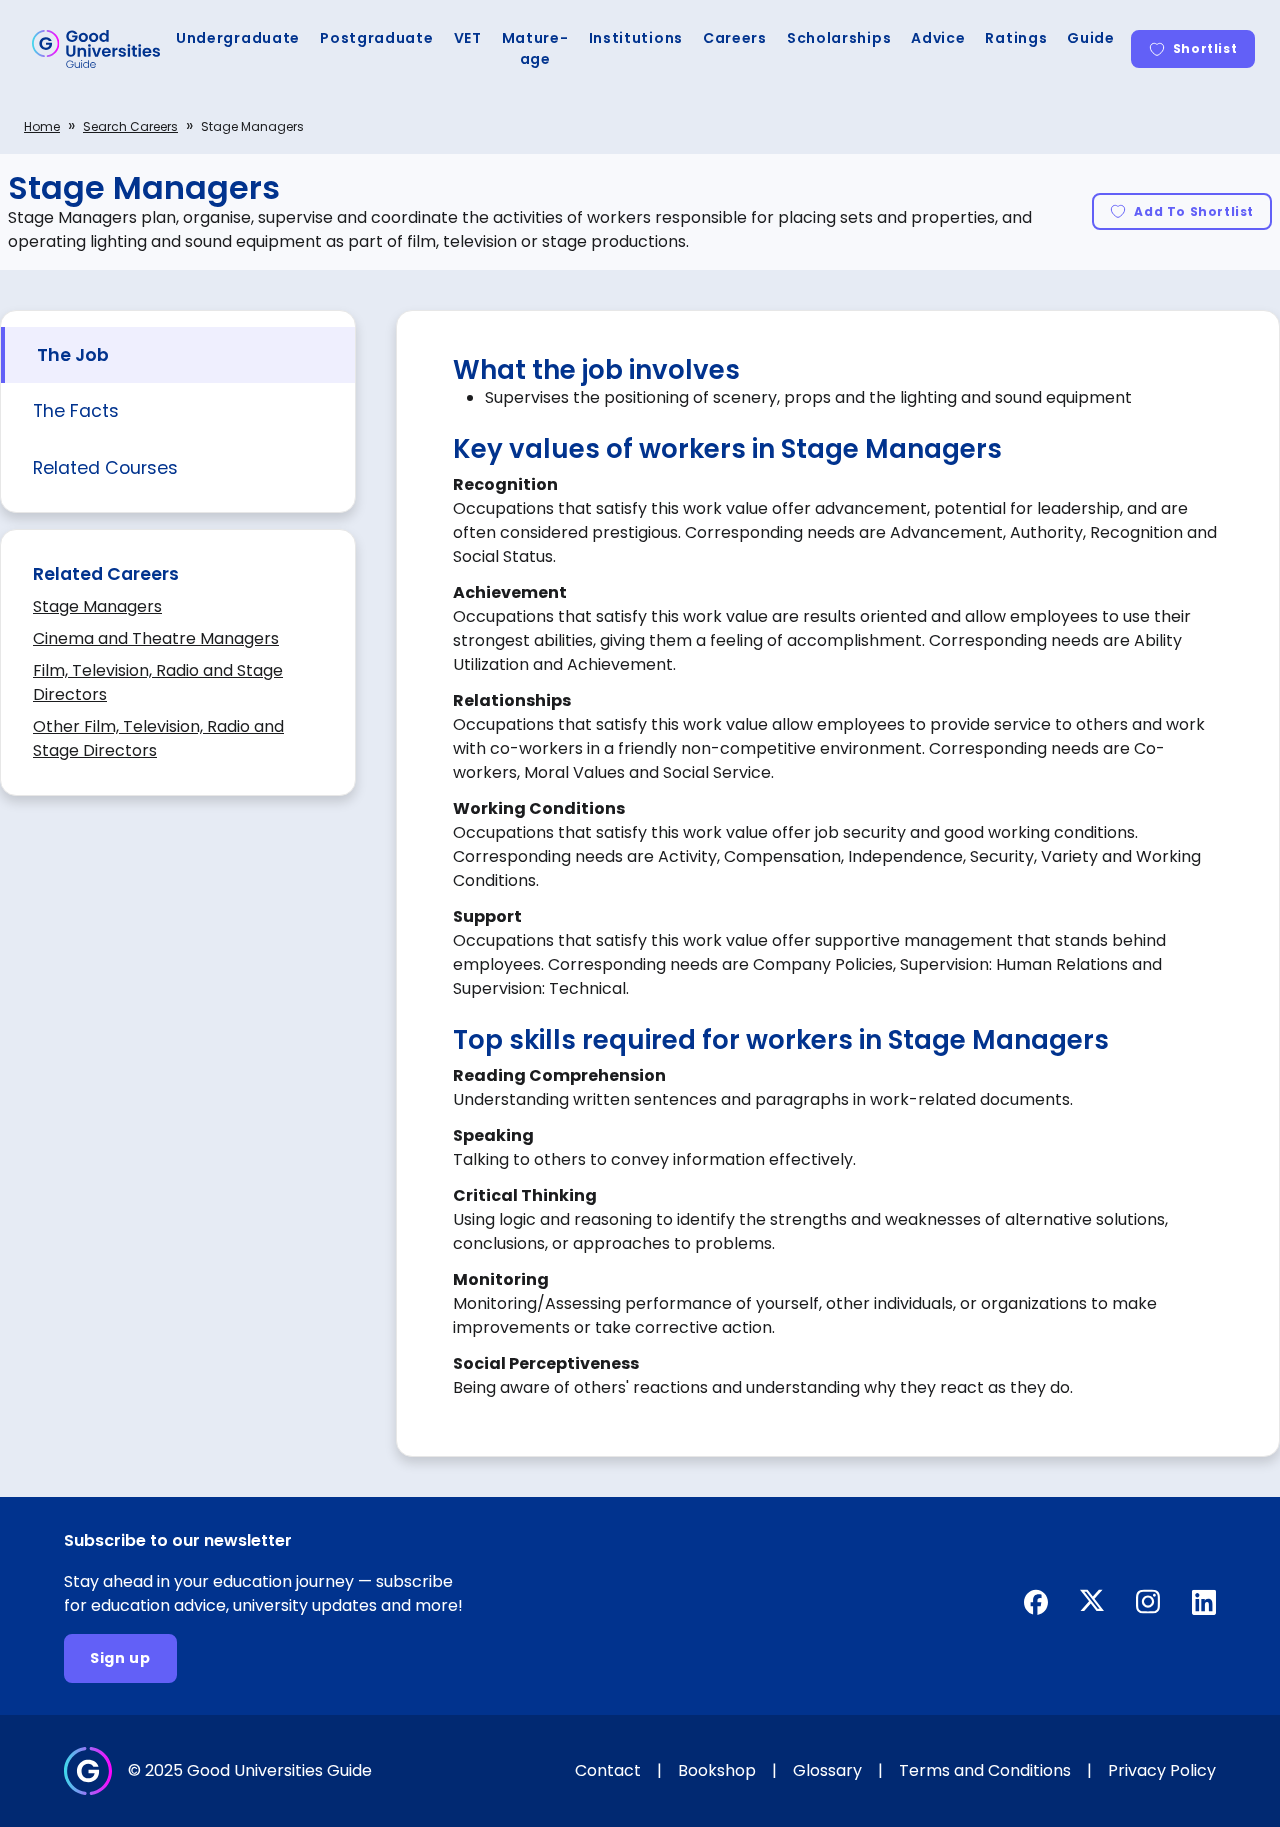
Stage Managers (97, 606)
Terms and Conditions (985, 1770)
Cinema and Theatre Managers (156, 638)
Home (42, 126)
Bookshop (717, 1770)
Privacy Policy (1162, 1770)
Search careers (130, 126)
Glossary (827, 1770)
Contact (608, 1770)
